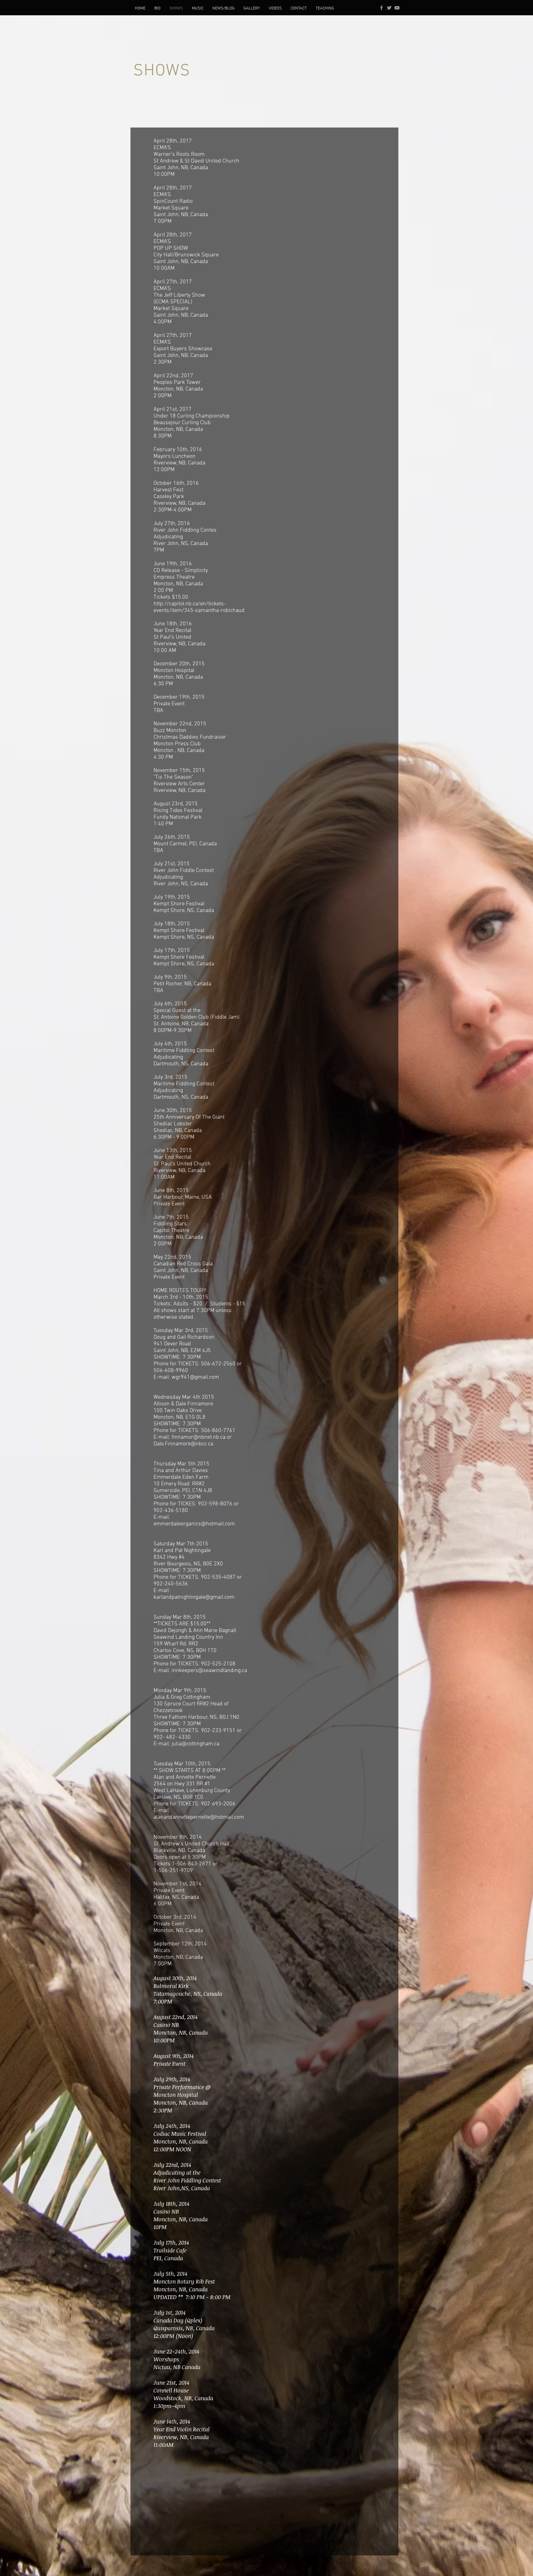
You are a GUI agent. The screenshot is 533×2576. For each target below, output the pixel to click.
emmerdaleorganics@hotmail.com (194, 1524)
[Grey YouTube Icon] (397, 8)
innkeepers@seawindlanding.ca (209, 1671)
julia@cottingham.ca (195, 1744)
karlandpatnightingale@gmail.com (194, 1597)
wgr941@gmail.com (195, 1377)
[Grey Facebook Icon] (381, 8)
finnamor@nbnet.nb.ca (198, 1437)
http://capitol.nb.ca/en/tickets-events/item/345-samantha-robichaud (199, 607)
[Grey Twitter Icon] (389, 8)
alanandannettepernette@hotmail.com (199, 1817)
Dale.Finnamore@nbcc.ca (183, 1444)
